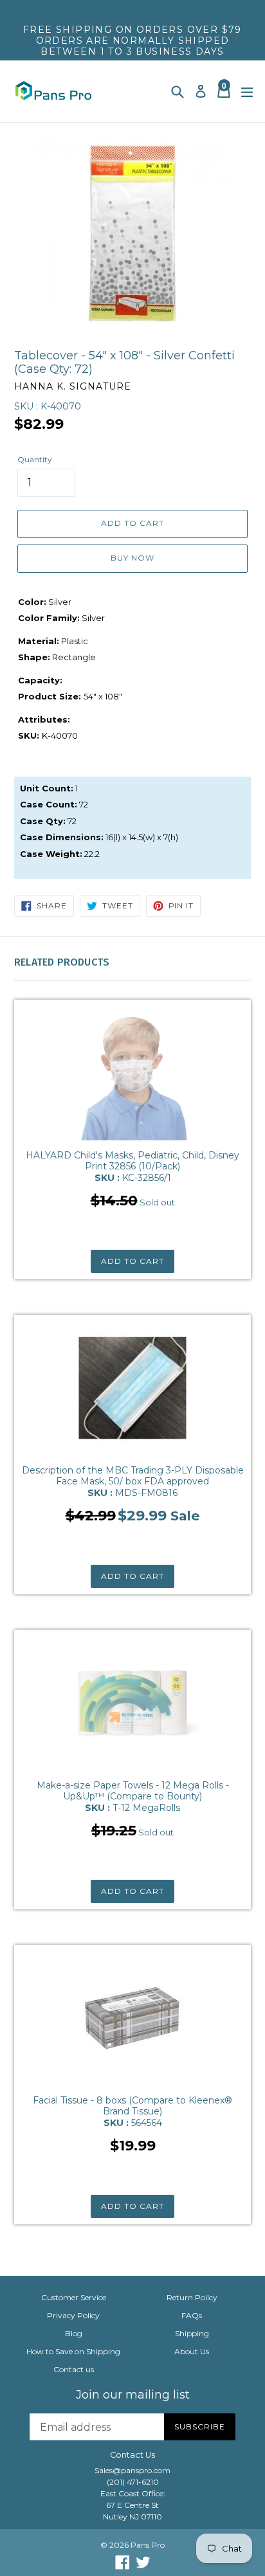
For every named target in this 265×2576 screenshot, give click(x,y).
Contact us (74, 2369)
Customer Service (74, 2297)
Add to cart (132, 1261)
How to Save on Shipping (73, 2351)
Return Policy (192, 2297)
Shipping (192, 2333)
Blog (74, 2333)
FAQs (192, 2315)
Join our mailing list (133, 2395)
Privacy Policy (73, 2315)
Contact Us (132, 2455)
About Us (192, 2351)
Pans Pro (148, 2545)
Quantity (35, 459)
